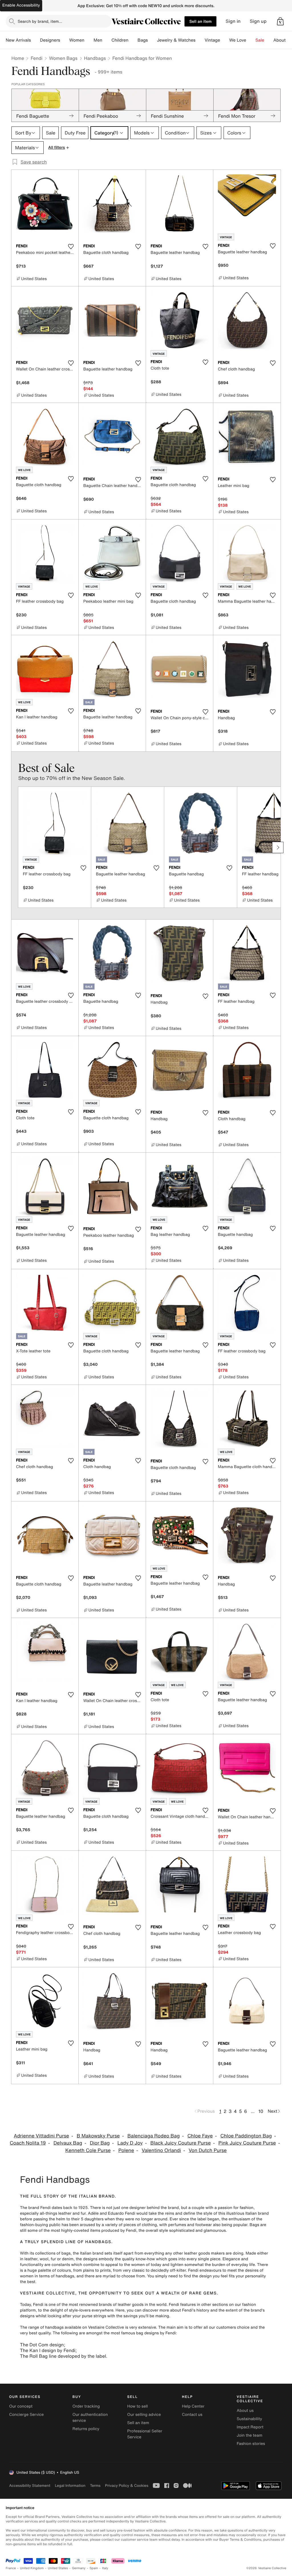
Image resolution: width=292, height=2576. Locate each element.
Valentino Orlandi (161, 2150)
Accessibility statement (30, 2486)
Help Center (193, 2406)
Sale (260, 40)
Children (120, 40)
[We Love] (251, 40)
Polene (126, 2150)
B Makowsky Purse (98, 2136)
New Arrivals (18, 40)
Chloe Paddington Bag (246, 2136)
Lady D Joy (130, 2143)
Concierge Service (26, 2415)
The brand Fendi (35, 2208)
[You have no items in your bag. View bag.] (280, 21)
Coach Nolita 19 (28, 2143)
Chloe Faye (200, 2136)
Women (77, 40)
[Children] (133, 40)
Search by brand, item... (40, 21)
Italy (105, 2568)
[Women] (89, 40)
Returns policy (86, 2429)
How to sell (137, 2406)
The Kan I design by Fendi (48, 2350)
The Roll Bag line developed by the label (63, 2356)
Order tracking (86, 2406)
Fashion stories (251, 2444)
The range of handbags (42, 2327)
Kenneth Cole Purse (88, 2150)
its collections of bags (50, 2253)
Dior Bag (100, 2143)
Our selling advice (144, 2415)
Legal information (70, 2486)
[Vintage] (225, 40)
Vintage (212, 40)
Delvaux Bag (68, 2143)
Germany (79, 2568)
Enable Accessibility (21, 5)
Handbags (95, 58)
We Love (238, 40)
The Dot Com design (42, 2345)
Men (98, 40)
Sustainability (249, 2419)
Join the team (250, 2435)
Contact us (192, 2415)
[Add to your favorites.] (71, 246)
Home (18, 58)
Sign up (258, 21)
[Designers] (65, 40)
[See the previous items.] (14, 847)
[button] (280, 21)
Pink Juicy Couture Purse (247, 2143)
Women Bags (63, 58)
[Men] (107, 40)
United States (58, 2568)
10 (261, 2111)
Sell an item (200, 21)
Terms (95, 2486)
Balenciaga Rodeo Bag (154, 2136)
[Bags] (152, 40)
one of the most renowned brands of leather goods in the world (108, 2305)
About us (245, 2411)
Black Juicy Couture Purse (181, 2143)
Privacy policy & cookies (127, 2486)
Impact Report (250, 2427)
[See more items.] (278, 847)
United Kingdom (32, 2568)
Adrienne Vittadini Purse (41, 2136)
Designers (50, 40)
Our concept (21, 2406)
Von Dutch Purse (208, 2150)
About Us (283, 40)
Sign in (233, 21)
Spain (94, 2568)
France (11, 2568)
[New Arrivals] (35, 40)
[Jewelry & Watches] (200, 40)
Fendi (36, 58)
